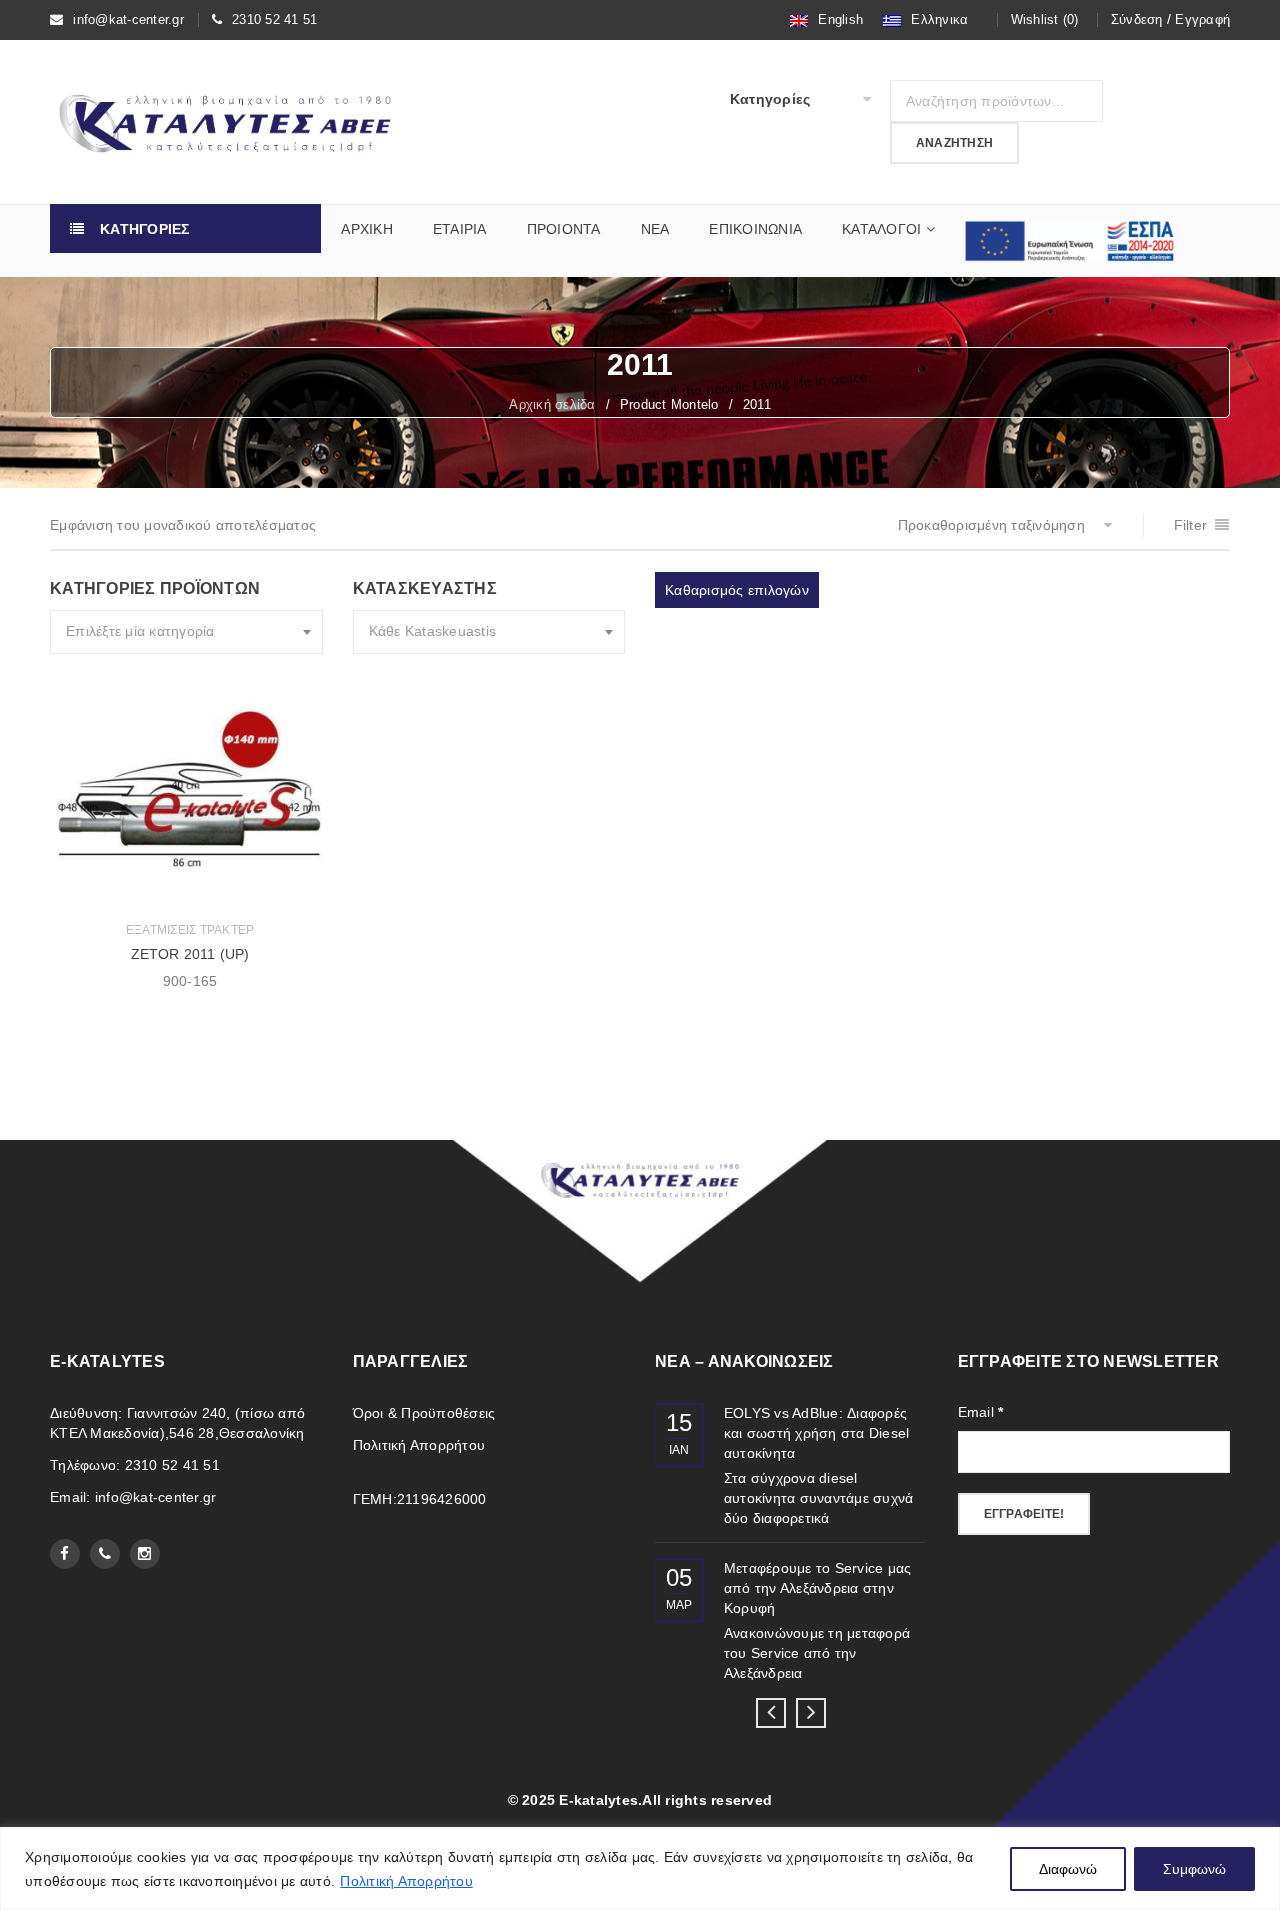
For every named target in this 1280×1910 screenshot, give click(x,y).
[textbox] (186, 632)
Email (981, 1412)
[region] (640, 1868)
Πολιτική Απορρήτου (406, 1881)
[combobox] (186, 632)
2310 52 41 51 (274, 19)
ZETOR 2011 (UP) (190, 954)
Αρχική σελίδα (552, 404)
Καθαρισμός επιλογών (737, 590)
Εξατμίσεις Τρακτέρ (190, 930)
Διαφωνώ (1068, 1869)
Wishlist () (1045, 19)
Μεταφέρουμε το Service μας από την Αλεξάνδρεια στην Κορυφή (818, 1588)
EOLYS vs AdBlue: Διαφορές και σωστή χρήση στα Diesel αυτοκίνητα (817, 1433)
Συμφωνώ (1194, 1869)
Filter (1191, 525)
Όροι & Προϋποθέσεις (424, 1413)
